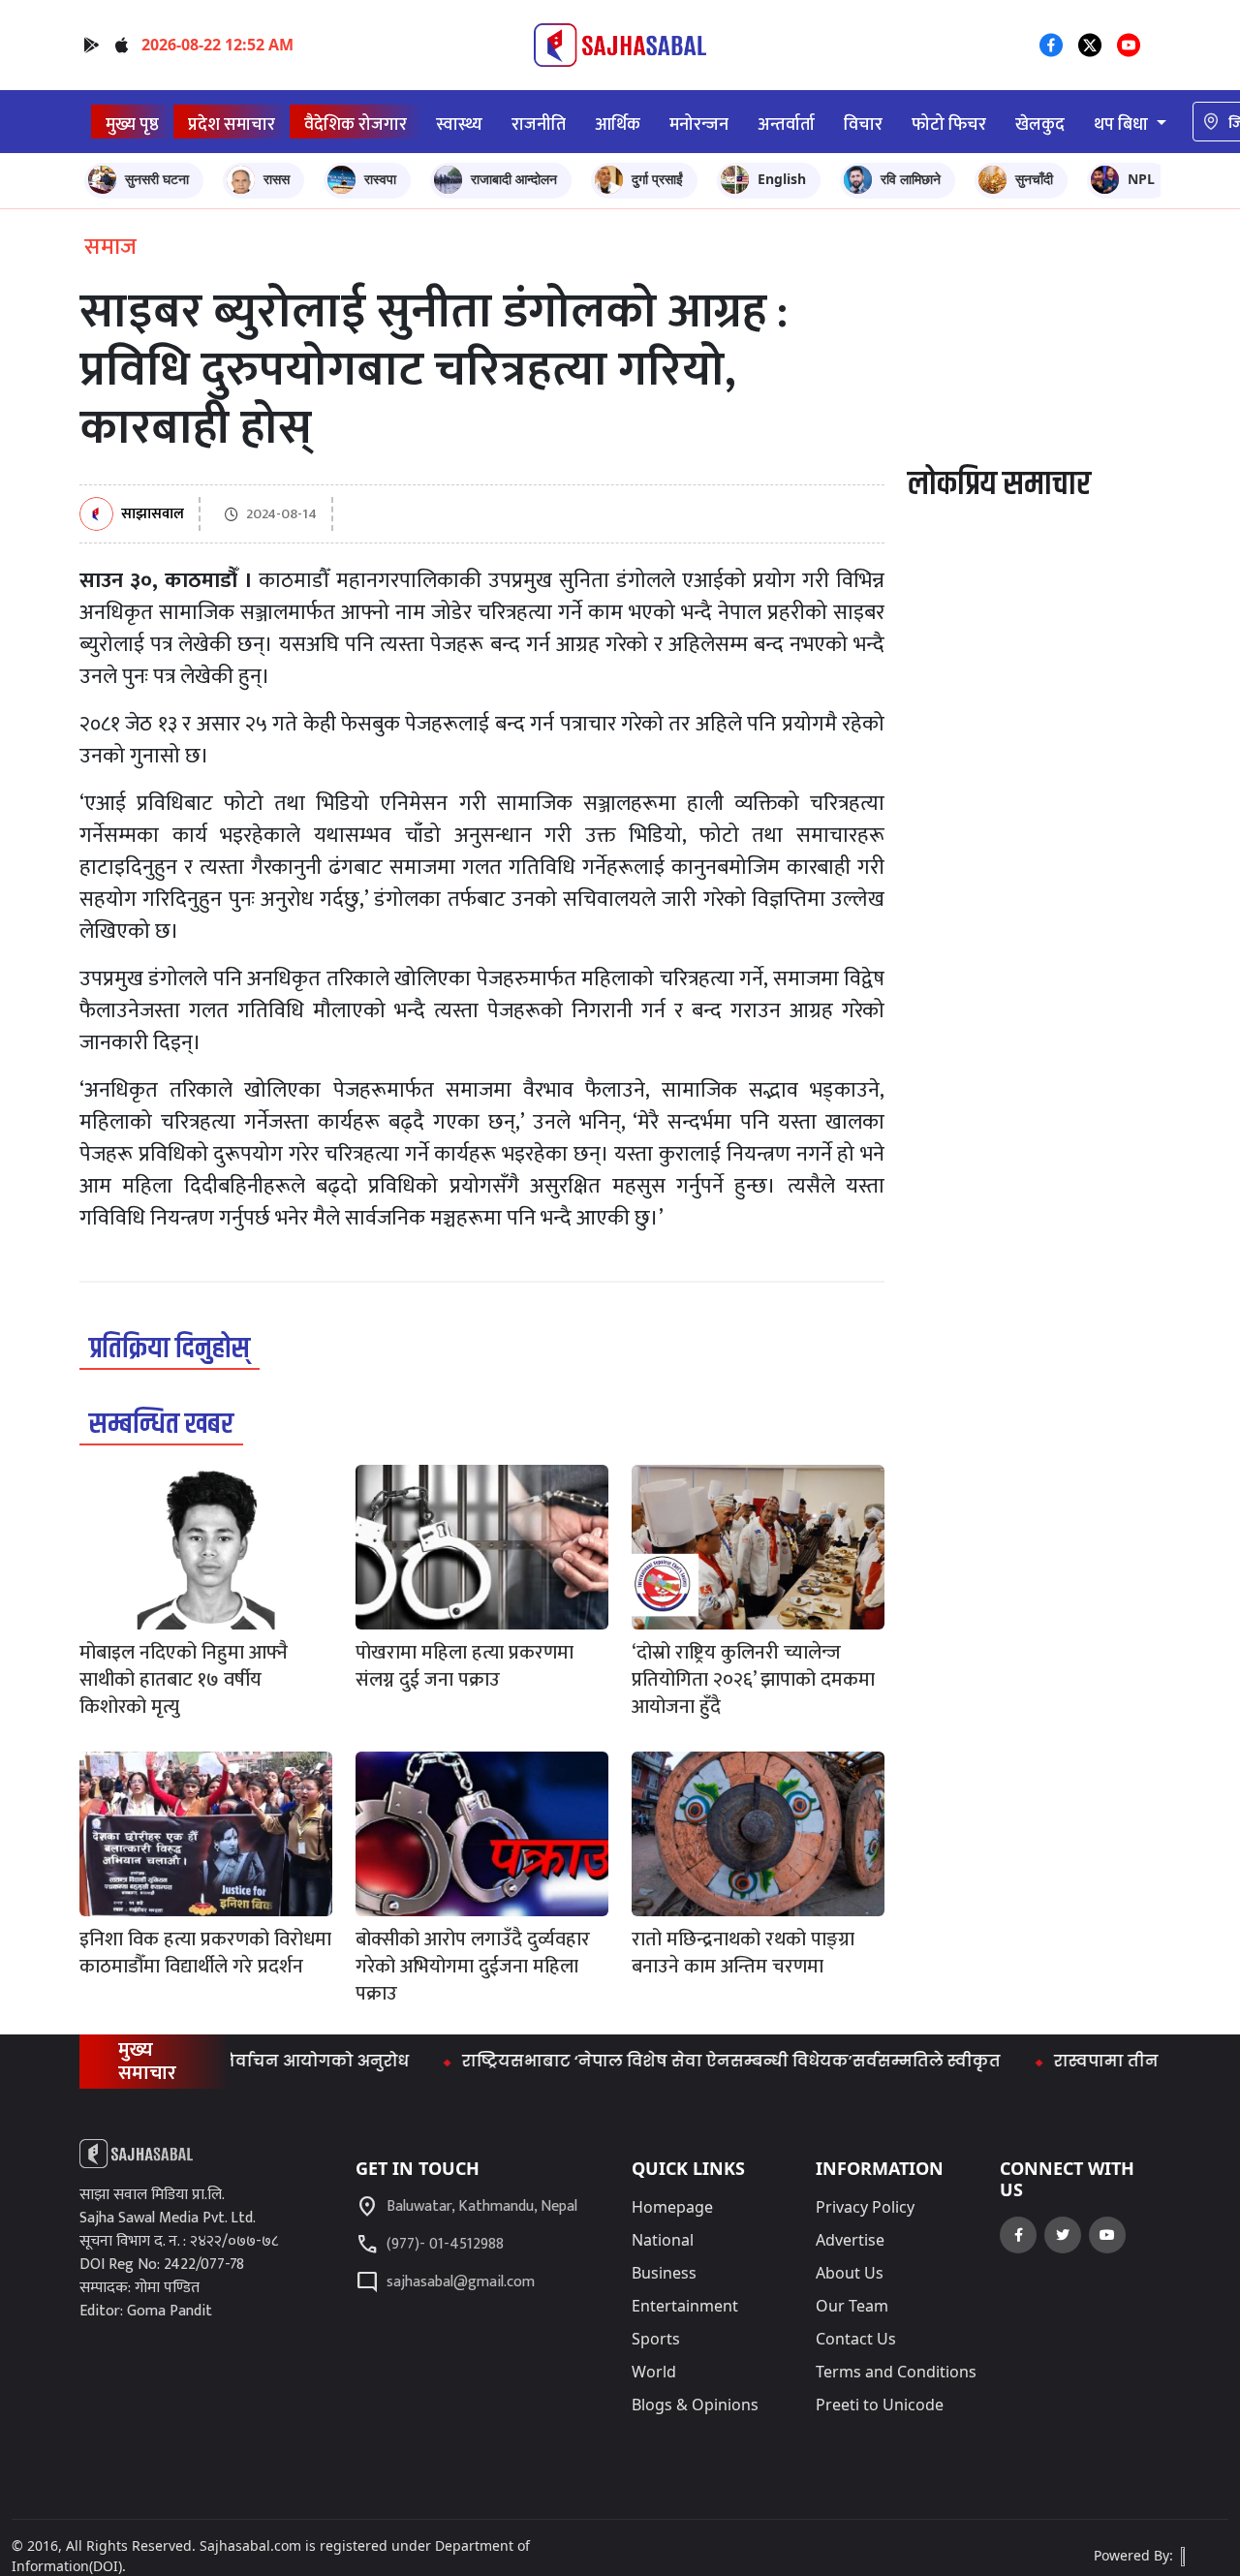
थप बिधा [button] (1123, 124)
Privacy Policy (865, 2207)
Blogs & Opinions (695, 2405)
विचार (863, 124)
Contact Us (856, 2339)
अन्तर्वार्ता (786, 124)
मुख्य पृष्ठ (132, 124)
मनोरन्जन (699, 124)
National (663, 2240)
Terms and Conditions (896, 2372)
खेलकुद (1040, 124)
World (654, 2372)
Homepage (672, 2207)
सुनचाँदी (1034, 179)
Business (664, 2273)
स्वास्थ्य (459, 124)
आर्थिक (618, 124)
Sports (656, 2339)
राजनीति (539, 124)
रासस (277, 179)
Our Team (852, 2306)
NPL (1141, 179)
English (782, 179)
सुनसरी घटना (157, 179)
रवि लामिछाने (911, 179)
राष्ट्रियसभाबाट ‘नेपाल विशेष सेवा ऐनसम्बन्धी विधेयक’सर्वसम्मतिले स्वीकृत (686, 2061)
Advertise (850, 2240)
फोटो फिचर (949, 124)
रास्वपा (380, 179)
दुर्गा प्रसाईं (657, 179)
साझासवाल (153, 515)
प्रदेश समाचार (232, 124)
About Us (850, 2273)
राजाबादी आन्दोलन (514, 179)
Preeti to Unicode (880, 2405)
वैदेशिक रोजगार (356, 124)
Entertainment (685, 2306)
